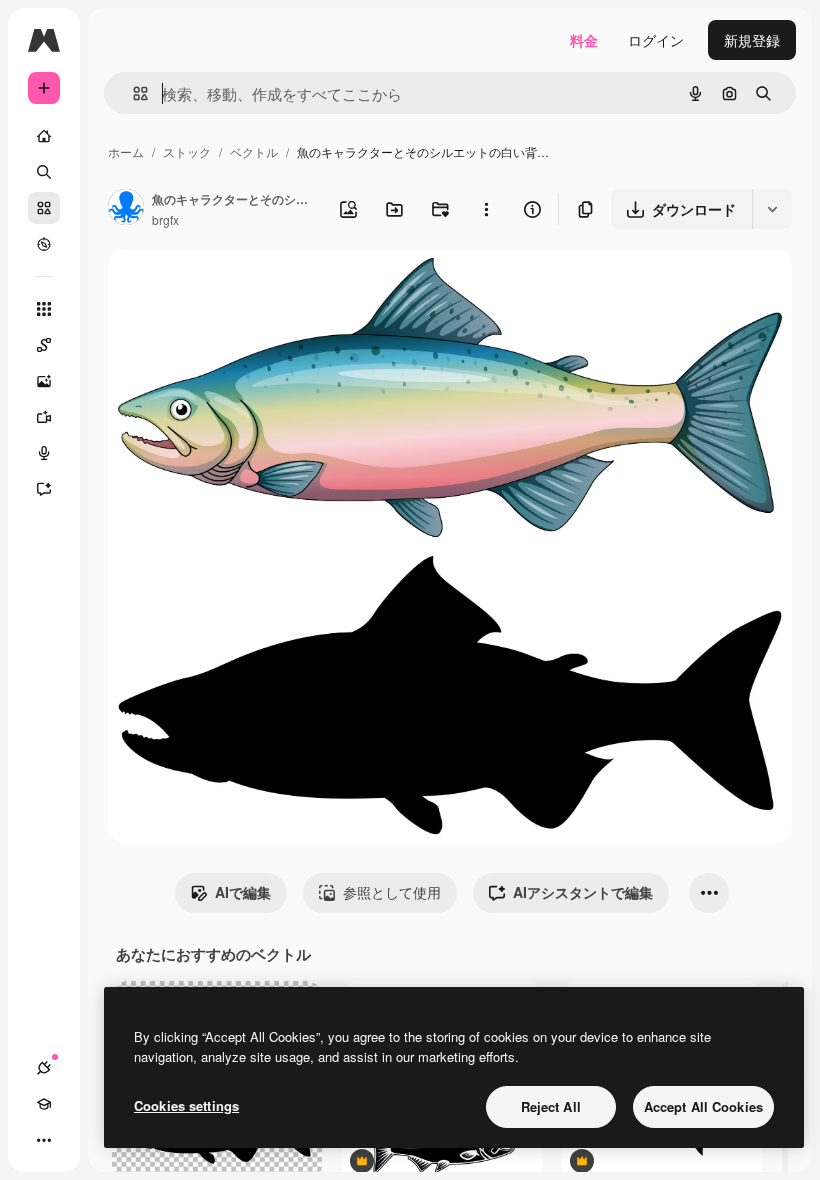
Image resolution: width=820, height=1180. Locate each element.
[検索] (44, 172)
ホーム (126, 151)
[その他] (44, 1140)
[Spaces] (44, 345)
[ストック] (44, 208)
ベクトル (254, 151)
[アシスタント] (44, 489)
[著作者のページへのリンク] (126, 209)
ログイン (656, 40)
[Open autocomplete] (132, 93)
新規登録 (752, 40)
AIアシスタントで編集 (583, 892)
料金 (584, 40)
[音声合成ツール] (44, 453)
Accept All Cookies (703, 1106)
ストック (187, 151)
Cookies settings (186, 1105)
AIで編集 (243, 892)
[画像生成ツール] (44, 381)
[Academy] (44, 1104)
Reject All (551, 1106)
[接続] (44, 1068)
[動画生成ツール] (44, 417)
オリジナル (245, 287)
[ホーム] (44, 136)
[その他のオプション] (486, 209)
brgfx (165, 219)
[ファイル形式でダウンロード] (772, 209)
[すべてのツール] (44, 309)
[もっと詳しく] (44, 244)
